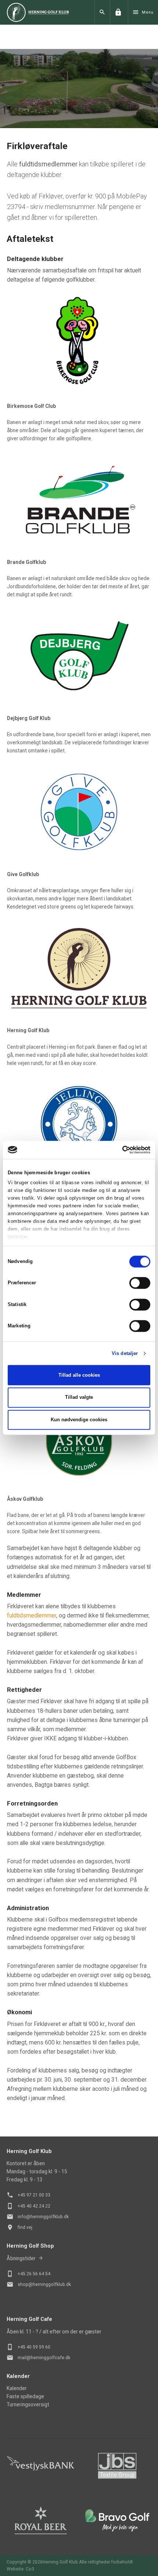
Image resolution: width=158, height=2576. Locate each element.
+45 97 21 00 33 (34, 2195)
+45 (22, 2274)
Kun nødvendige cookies (79, 1420)
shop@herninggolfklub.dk (44, 2284)
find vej (25, 2227)
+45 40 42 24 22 (34, 2206)
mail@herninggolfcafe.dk (44, 2358)
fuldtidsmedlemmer (32, 1615)
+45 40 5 (26, 2347)
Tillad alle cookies (79, 1375)
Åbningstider (21, 2258)
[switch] (140, 1283)
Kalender (17, 2388)
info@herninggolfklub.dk (43, 2217)
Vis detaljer (125, 1353)
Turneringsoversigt (28, 2404)
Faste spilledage (25, 2396)
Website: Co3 (20, 2569)
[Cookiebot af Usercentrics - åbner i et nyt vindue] (118, 1150)
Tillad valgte (79, 1398)
